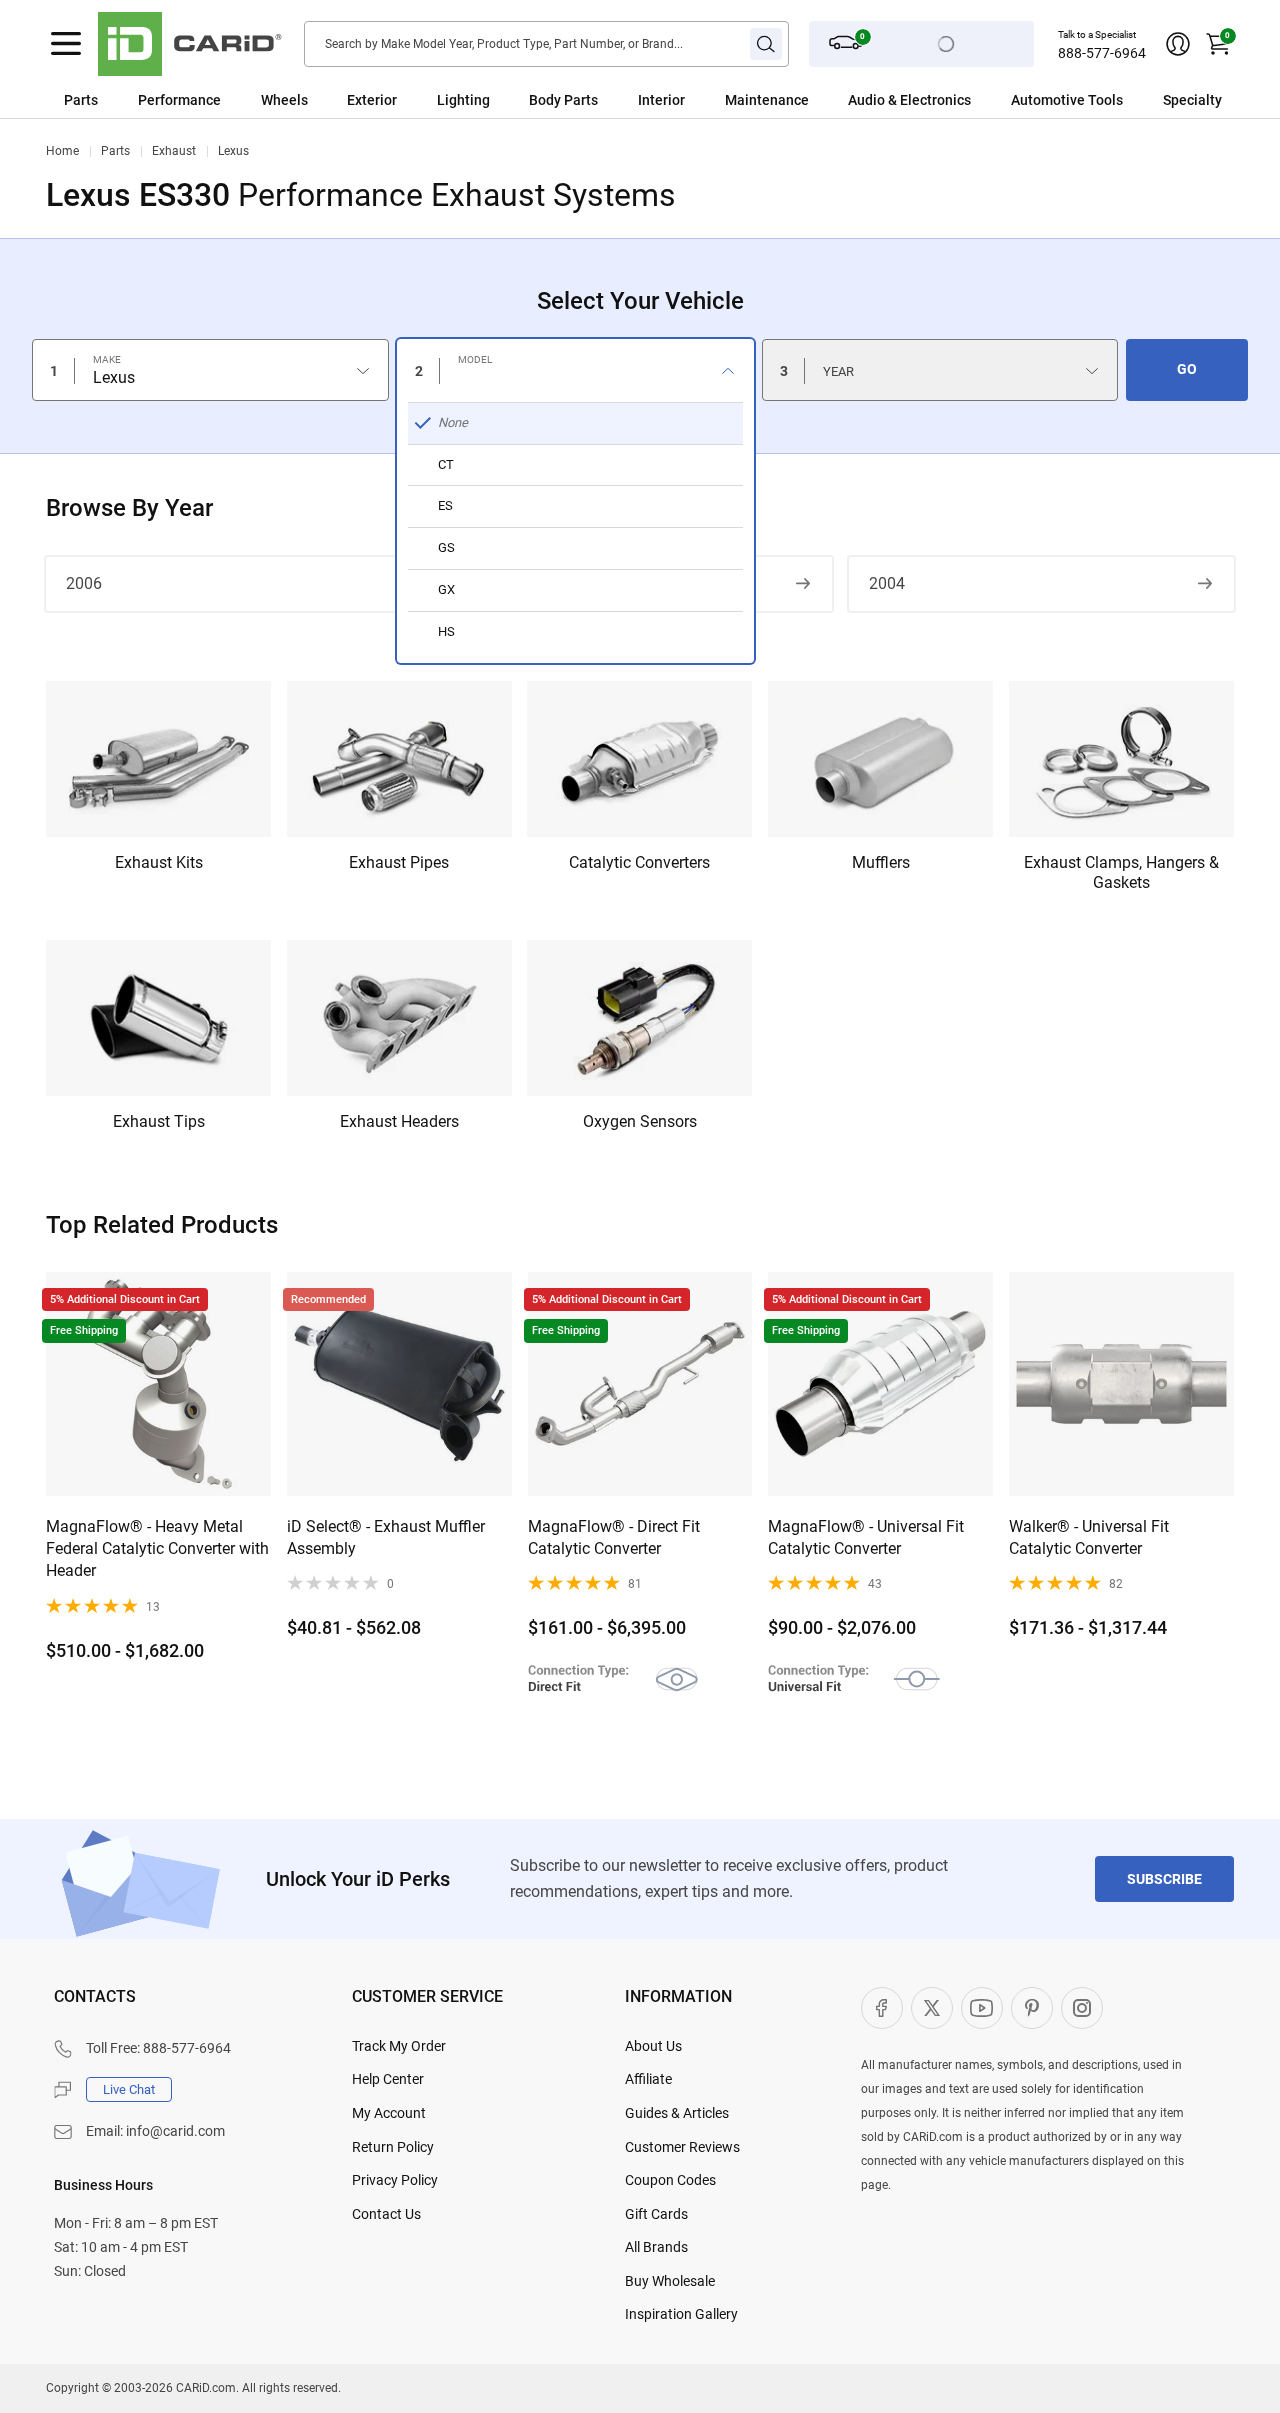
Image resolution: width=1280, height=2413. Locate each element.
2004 (887, 583)
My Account (389, 2113)
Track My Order (399, 2046)
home (62, 151)
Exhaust (174, 151)
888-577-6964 (1102, 53)
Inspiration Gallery (681, 2314)
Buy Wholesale (670, 2281)
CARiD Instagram (1082, 2008)
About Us (653, 2046)
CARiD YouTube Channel (982, 2008)
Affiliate (648, 2079)
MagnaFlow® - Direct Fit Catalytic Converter (614, 1537)
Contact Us (386, 2214)
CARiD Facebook (882, 2008)
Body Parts (563, 100)
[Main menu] (66, 44)
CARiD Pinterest (1032, 2008)
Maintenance (767, 100)
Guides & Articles (677, 2113)
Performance (179, 100)
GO (1187, 369)
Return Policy (393, 2147)
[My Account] (1178, 44)
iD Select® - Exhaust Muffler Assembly (386, 1537)
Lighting (463, 100)
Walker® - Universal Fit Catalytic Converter (1089, 1537)
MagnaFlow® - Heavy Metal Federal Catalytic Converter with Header (157, 1549)
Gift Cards (656, 2214)
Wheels (284, 100)
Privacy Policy (395, 2180)
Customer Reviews (682, 2147)
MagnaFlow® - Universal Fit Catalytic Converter (866, 1537)
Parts (81, 100)
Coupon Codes (670, 2180)
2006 (84, 583)
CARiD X (932, 2008)
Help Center (388, 2079)
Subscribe (1164, 1879)
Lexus (233, 151)
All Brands (656, 2247)
